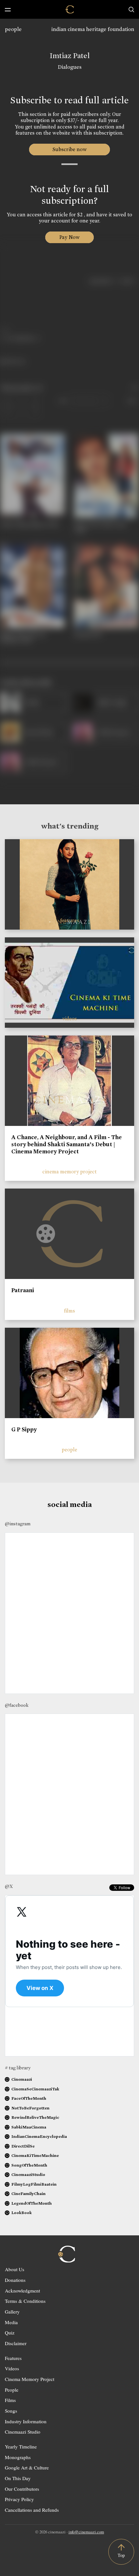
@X (9, 1886)
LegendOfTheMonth (32, 2203)
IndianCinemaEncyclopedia (39, 2136)
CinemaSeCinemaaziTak (35, 2089)
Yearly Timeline (21, 2447)
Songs (11, 2411)
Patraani (23, 1290)
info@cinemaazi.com (86, 2532)
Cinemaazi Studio (23, 2432)
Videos (12, 2368)
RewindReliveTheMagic (35, 2117)
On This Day (18, 2478)
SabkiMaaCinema (29, 2127)
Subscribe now (70, 149)
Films (10, 2400)
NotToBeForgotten (30, 2108)
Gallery (12, 2312)
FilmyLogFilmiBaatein (34, 2184)
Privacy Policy (19, 2499)
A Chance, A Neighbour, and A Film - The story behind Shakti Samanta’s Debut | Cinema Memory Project (67, 1144)
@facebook (17, 1705)
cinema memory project (69, 1172)
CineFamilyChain (28, 2194)
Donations (15, 2280)
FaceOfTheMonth (29, 2098)
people (13, 29)
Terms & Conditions (25, 2301)
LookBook (21, 2213)
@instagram (18, 1524)
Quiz (10, 2333)
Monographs (18, 2457)
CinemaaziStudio (28, 2174)
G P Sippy (24, 1429)
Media (11, 2322)
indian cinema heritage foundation (93, 29)
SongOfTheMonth (29, 2165)
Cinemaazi (22, 2079)
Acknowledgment (22, 2291)
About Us (15, 2269)
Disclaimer (16, 2343)
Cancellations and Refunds (32, 2510)
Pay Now (69, 237)
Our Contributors (22, 2489)
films (69, 1311)
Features (13, 2358)
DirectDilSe (23, 2146)
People (12, 2390)
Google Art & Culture (27, 2468)
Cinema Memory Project (30, 2379)
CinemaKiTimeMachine (35, 2155)
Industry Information (26, 2421)
